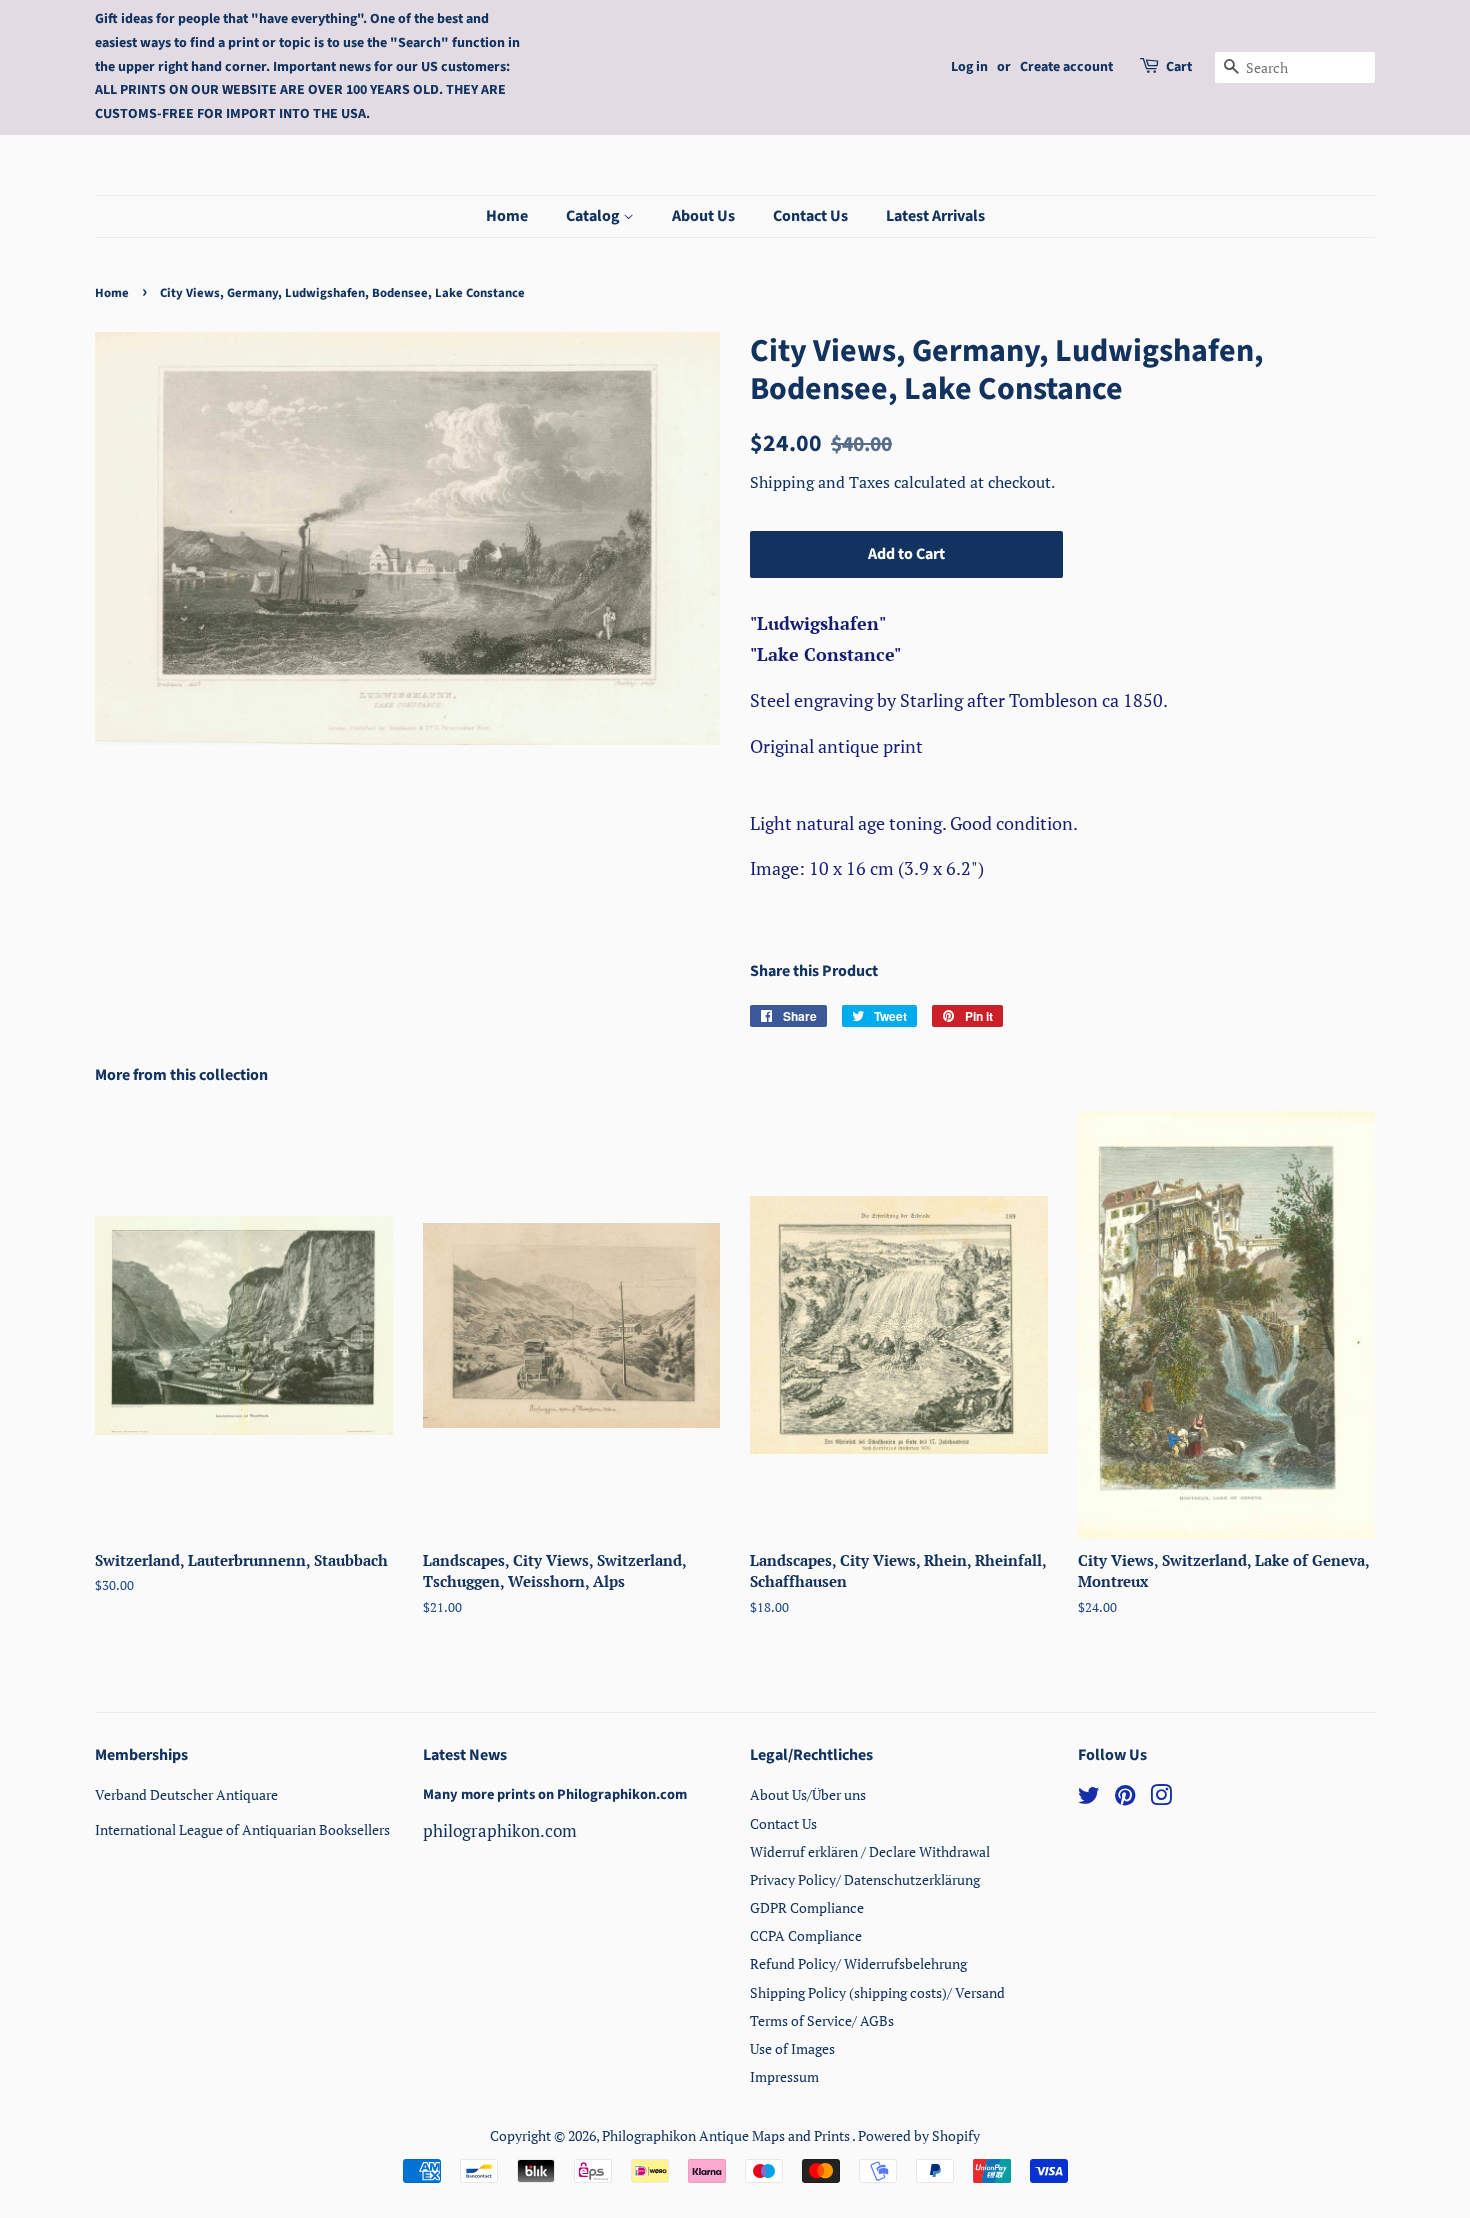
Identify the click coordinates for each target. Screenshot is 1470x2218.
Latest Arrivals (935, 216)
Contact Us (810, 216)
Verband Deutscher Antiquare (186, 1794)
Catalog (594, 216)
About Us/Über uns (808, 1794)
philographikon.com (500, 1830)
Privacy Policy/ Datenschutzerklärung (865, 1879)
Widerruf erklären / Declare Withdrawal (870, 1851)
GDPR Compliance (807, 1907)
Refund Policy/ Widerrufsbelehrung (858, 1963)
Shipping (784, 482)
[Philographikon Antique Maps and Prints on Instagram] (1161, 1798)
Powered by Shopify (919, 2135)
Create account (1066, 67)
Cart (1179, 67)
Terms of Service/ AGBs (822, 2020)
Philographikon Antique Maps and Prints (727, 2135)
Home (507, 216)
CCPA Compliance (806, 1935)
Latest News (465, 1755)
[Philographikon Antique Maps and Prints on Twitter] (1089, 1798)
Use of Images (792, 2048)
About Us (703, 216)
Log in (969, 67)
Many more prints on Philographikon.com (555, 1794)
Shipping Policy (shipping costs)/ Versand (877, 1992)
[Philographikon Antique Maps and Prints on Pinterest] (1125, 1798)
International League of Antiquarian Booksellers (242, 1829)
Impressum (784, 2076)
